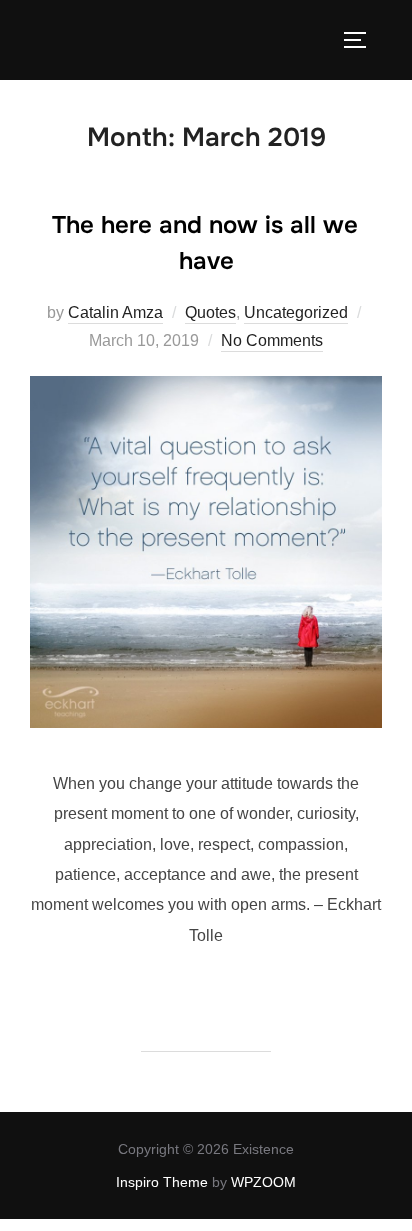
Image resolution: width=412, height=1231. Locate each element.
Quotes (210, 312)
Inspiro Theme (162, 1182)
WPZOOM (263, 1182)
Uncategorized (296, 312)
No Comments (272, 340)
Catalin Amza (115, 312)
